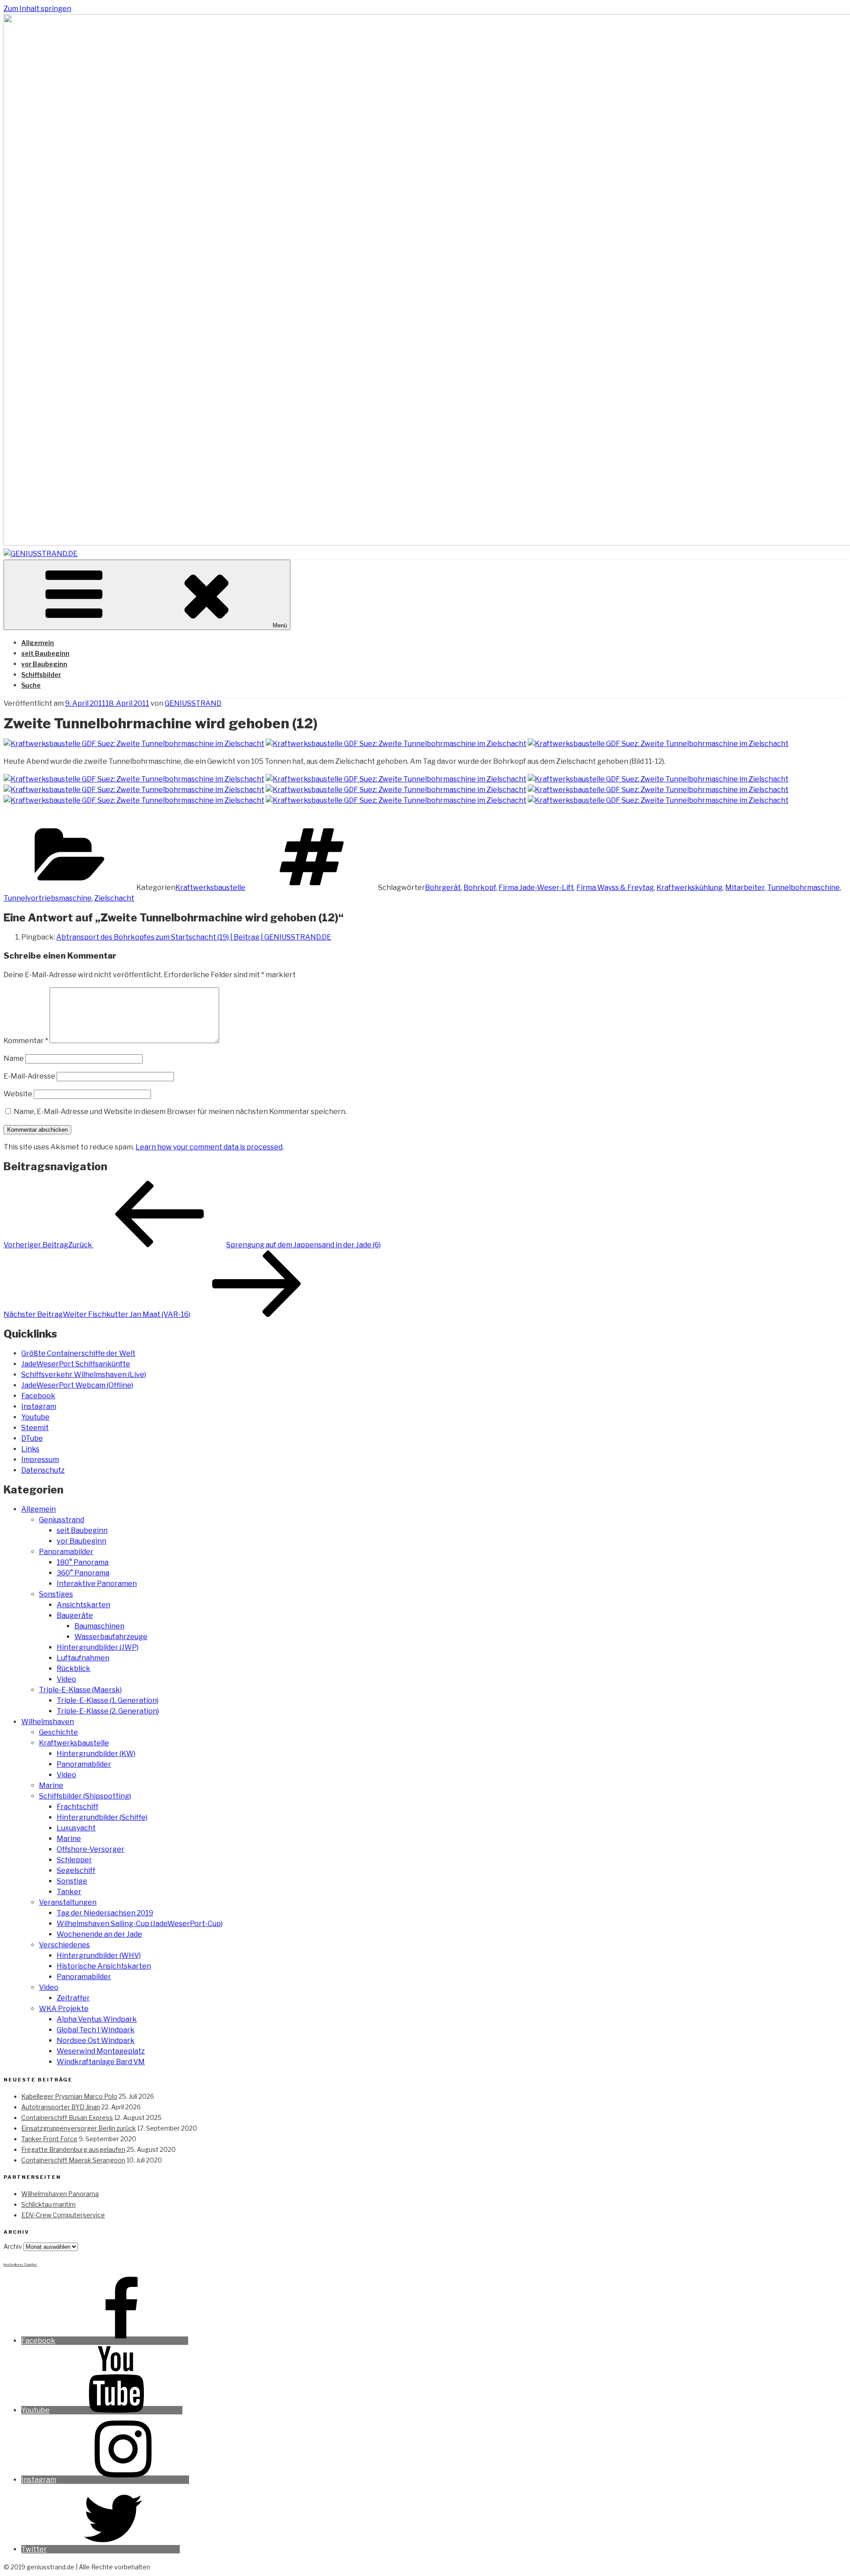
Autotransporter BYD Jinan (61, 2107)
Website (18, 1094)
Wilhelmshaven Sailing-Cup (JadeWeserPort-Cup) (140, 1924)
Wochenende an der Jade (99, 1934)
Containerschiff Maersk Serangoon (73, 2160)
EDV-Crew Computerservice (63, 2215)
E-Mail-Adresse (29, 1076)
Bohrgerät (443, 888)
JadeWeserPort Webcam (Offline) (77, 1385)
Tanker (69, 1892)
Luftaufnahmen (83, 1658)
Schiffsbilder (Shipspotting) (85, 1796)
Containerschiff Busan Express (67, 2118)
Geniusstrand (62, 1520)
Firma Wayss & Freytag (615, 888)
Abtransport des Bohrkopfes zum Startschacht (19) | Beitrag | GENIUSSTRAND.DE (194, 937)
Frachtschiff (77, 1807)
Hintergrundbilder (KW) (96, 1754)
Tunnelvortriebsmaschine (48, 898)
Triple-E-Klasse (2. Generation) (108, 1711)
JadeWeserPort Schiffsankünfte (76, 1364)
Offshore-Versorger (91, 1849)
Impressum (40, 1460)
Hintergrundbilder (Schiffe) (102, 1817)
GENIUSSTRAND (193, 703)
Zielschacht (114, 898)
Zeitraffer (73, 1998)
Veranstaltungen (68, 1902)
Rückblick (73, 1669)
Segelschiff (76, 1870)
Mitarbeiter (745, 888)
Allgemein (38, 643)
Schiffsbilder (41, 675)
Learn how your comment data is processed (209, 1147)
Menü (280, 625)
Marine (51, 1785)
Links (30, 1449)
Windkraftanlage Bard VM (101, 2062)
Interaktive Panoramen (97, 1584)
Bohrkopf (480, 888)
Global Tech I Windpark (96, 2030)
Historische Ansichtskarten (104, 1966)
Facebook (38, 1396)
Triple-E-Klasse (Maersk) (80, 1690)
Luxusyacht (76, 1828)
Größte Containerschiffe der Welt (78, 1353)
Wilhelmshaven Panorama (60, 2194)
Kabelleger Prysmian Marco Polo (69, 2096)
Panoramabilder (66, 1552)
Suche (31, 685)
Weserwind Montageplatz (101, 2051)
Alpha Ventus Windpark (97, 2019)
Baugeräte (75, 1615)
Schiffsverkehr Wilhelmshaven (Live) (84, 1375)
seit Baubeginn (45, 653)
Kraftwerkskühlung (690, 888)
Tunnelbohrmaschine (804, 888)
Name (14, 1058)
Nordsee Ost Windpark (96, 2040)
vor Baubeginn (44, 664)
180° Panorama (83, 1562)
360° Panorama (83, 1573)
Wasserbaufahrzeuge (111, 1637)
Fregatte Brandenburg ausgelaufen (73, 2149)
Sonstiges (56, 1594)
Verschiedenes (64, 1945)
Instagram (39, 1406)
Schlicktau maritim (48, 2204)
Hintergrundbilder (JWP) (98, 1647)
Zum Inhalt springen (37, 9)
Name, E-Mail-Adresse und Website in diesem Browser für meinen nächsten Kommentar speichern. (180, 1112)
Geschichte (58, 1732)
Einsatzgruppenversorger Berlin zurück (79, 2128)
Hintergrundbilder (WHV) (99, 1955)
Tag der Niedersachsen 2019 (105, 1913)
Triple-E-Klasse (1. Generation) (108, 1700)
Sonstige (72, 1881)
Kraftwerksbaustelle (210, 888)
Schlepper (74, 1860)
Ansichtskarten (83, 1605)
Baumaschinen (99, 1626)
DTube (32, 1438)
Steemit (35, 1428)
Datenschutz (43, 1470)
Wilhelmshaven (48, 1722)
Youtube (35, 1417)
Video (66, 1679)
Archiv (13, 2246)
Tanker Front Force (49, 2139)
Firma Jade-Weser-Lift (536, 888)
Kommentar (26, 1041)
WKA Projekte (64, 2009)
